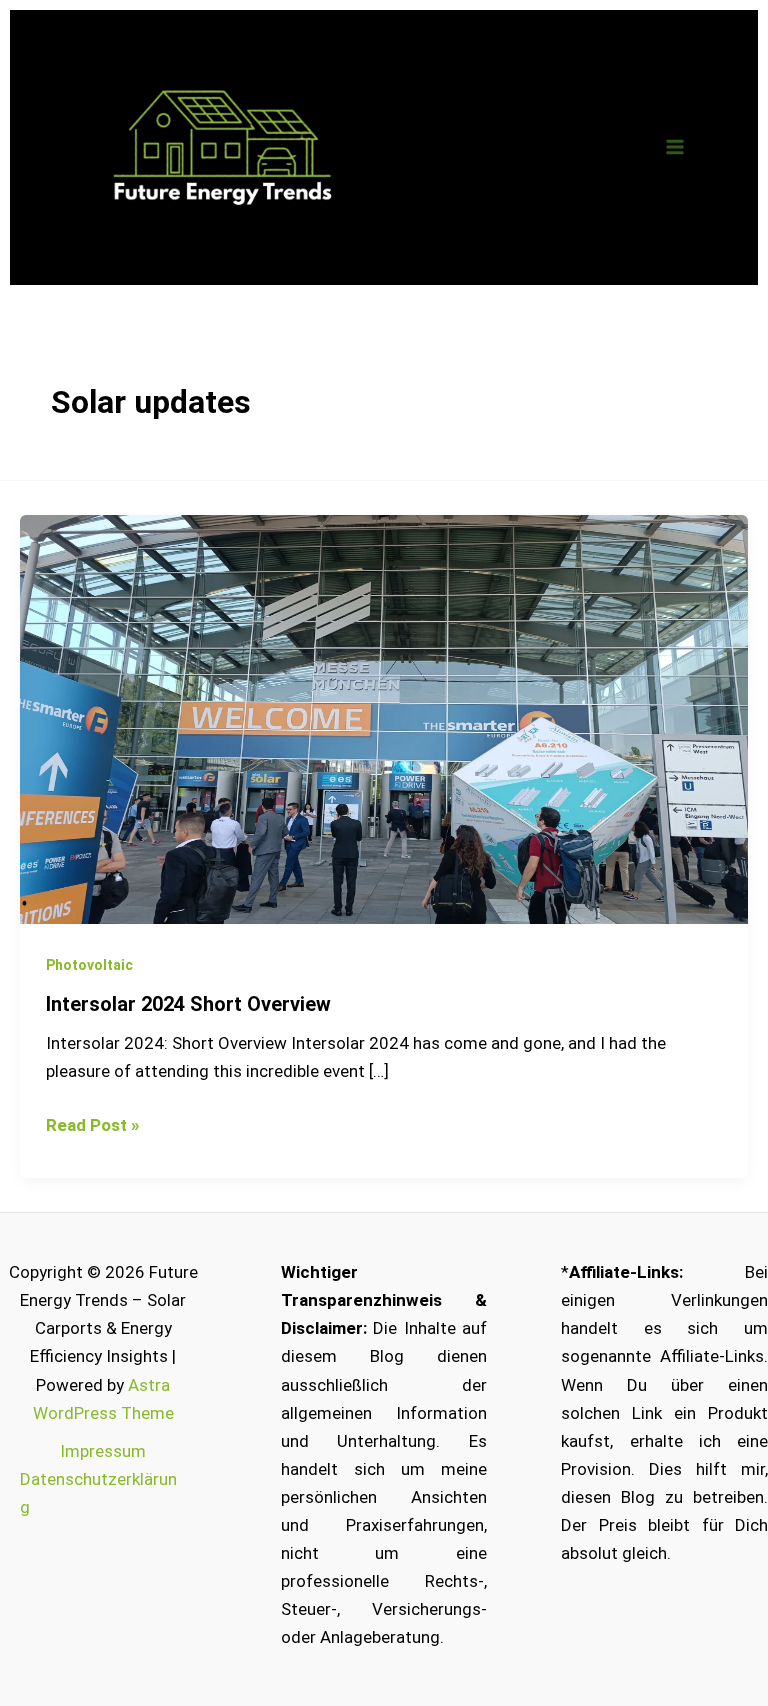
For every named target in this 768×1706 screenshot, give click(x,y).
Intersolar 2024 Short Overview (188, 1004)
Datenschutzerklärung (98, 1493)
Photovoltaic (89, 965)
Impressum (103, 1451)
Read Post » (92, 1123)
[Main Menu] (676, 148)
